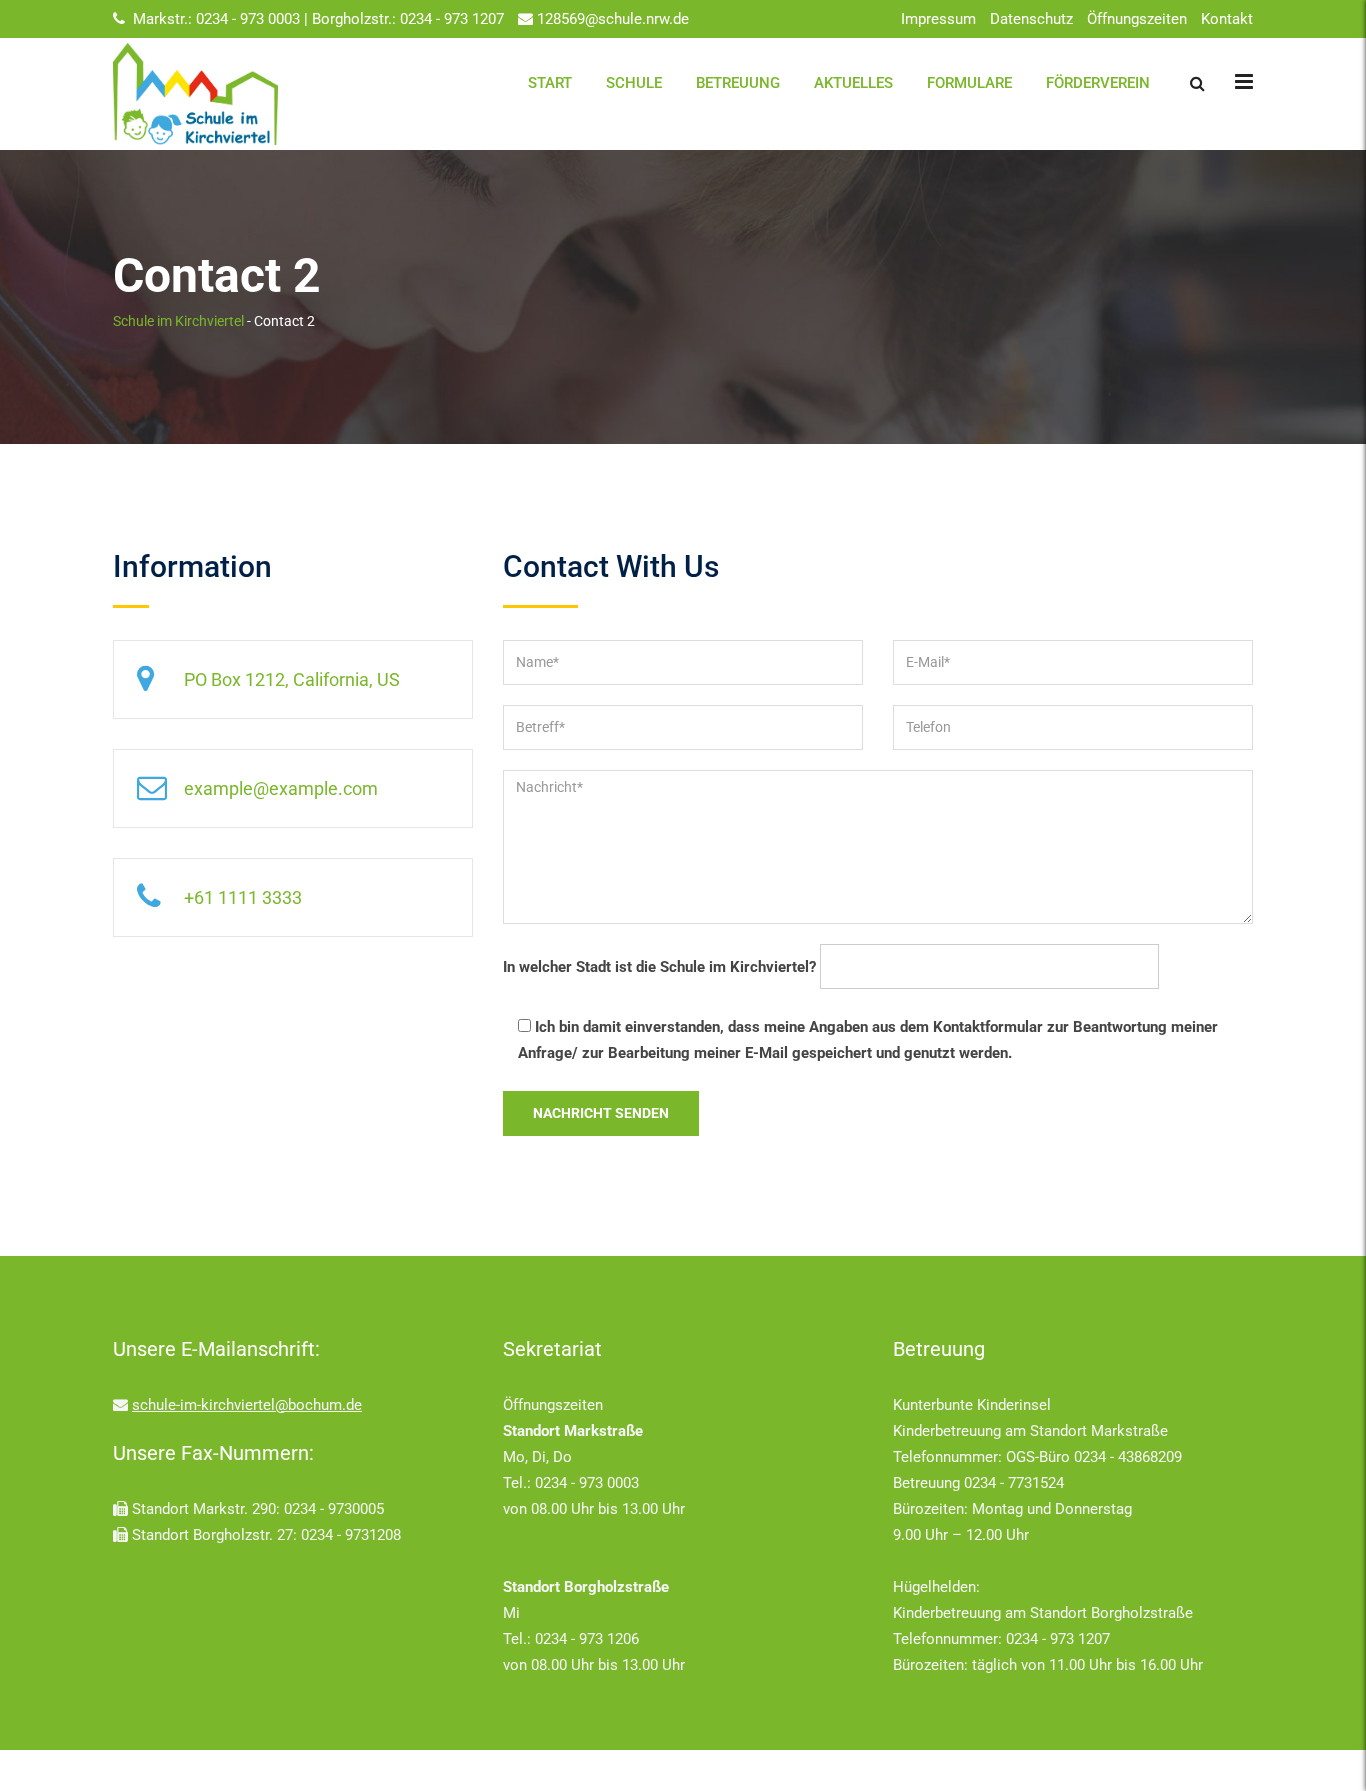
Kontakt (1227, 19)
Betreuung (738, 83)
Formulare (969, 83)
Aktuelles (853, 83)
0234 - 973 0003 (250, 19)
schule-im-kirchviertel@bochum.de (247, 1405)
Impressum (938, 19)
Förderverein (1098, 83)
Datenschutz (1031, 19)
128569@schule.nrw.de (613, 19)
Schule (634, 83)
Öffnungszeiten (1137, 19)
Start (550, 83)
